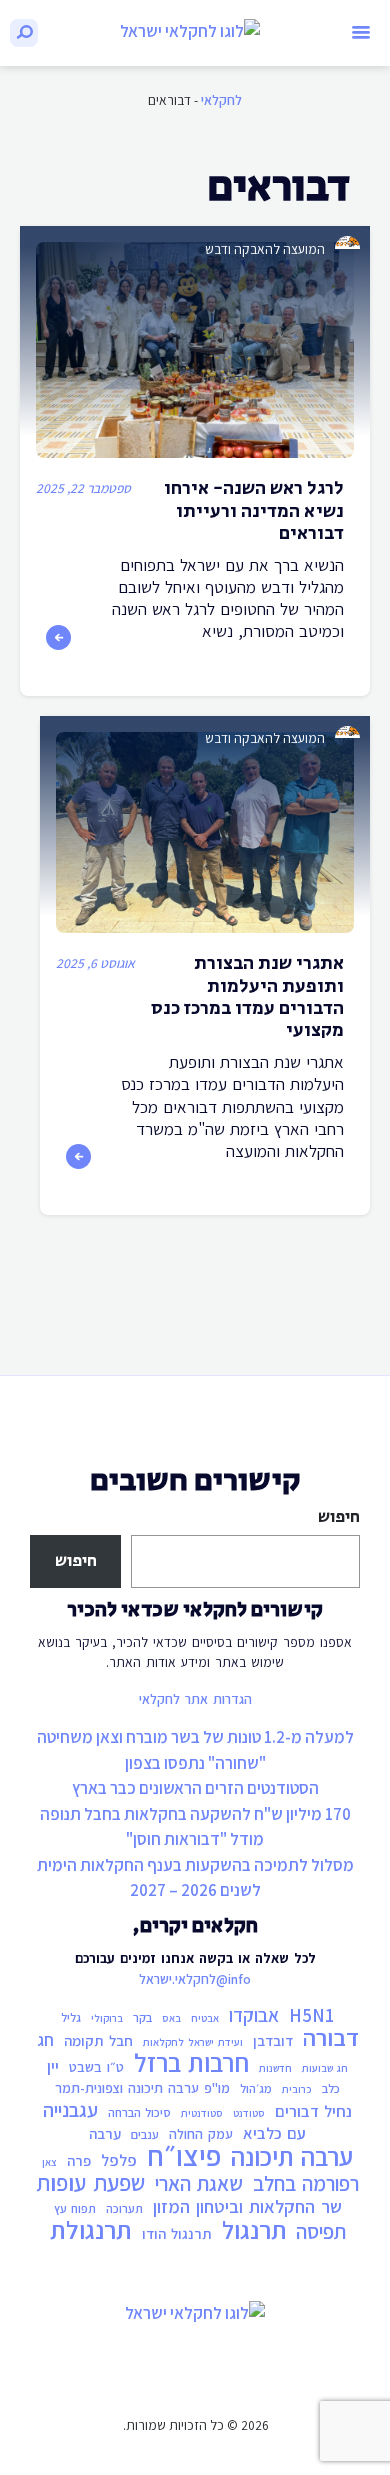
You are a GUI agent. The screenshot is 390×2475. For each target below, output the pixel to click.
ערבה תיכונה (292, 2157)
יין (53, 2066)
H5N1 (311, 2015)
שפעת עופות (90, 2183)
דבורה (331, 2038)
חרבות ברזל (191, 2063)
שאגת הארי (199, 2184)
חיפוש (339, 1517)
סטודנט (249, 2113)
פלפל (119, 2160)
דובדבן (273, 2040)
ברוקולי (107, 2018)
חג (45, 2040)
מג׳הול (256, 2088)
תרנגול (254, 2230)
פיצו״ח (184, 2155)
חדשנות (275, 2068)
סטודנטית (202, 2113)
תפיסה (321, 2232)
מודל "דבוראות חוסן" (195, 1839)
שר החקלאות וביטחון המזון (247, 2206)
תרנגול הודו (177, 2233)
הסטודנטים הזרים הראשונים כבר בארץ (195, 1788)
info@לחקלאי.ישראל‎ (195, 1979)
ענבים (145, 2134)
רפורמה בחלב (306, 2184)
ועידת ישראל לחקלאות (193, 2042)
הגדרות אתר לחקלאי (195, 1699)
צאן (49, 2162)
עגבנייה (70, 2110)
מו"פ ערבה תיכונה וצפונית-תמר (142, 2088)
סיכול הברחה (139, 2112)
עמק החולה (201, 2134)
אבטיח (205, 2018)
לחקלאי (221, 100)
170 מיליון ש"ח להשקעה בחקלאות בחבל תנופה (195, 1814)
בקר (142, 2017)
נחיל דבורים (313, 2111)
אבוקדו (254, 2015)
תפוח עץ (75, 2208)
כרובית (297, 2089)
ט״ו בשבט (96, 2067)
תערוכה (124, 2208)
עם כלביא (274, 2133)
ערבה (105, 2133)
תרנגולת (91, 2230)
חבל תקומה (98, 2040)
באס (171, 2018)
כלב (331, 2088)
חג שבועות (325, 2068)
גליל (71, 2017)
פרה (79, 2160)
